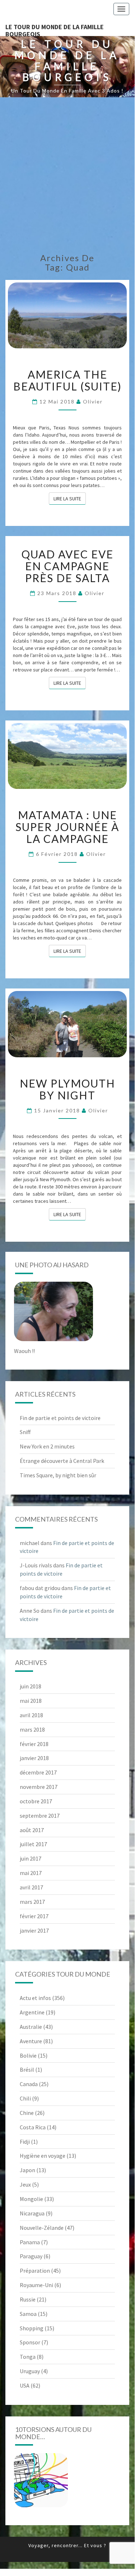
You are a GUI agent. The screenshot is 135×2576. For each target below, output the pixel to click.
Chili (25, 2098)
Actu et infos (35, 1998)
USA (25, 2385)
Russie (28, 2299)
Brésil (27, 2070)
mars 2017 (32, 1902)
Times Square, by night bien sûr (58, 1475)
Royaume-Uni (36, 2285)
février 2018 (34, 1744)
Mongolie (31, 2199)
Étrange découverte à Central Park (62, 1461)
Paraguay (31, 2256)
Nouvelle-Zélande (42, 2228)
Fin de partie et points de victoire (60, 1418)
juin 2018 (31, 1686)
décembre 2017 (38, 1772)
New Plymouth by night (67, 1089)
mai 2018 (31, 1701)
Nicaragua (32, 2213)
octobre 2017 (36, 1801)
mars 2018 (32, 1729)
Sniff (25, 1432)
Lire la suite (70, 498)
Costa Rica (33, 2127)
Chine (27, 2113)
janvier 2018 (34, 1758)
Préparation (35, 2271)
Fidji (25, 2142)
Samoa (28, 2314)
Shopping (32, 2328)
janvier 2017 (34, 1930)
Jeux (25, 2184)
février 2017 (34, 1916)
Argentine (32, 2012)
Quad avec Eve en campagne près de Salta (67, 566)
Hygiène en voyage (43, 2156)
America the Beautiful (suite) (67, 380)
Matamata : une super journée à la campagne (67, 827)
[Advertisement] (67, 175)
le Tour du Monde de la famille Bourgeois (55, 29)
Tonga (28, 2357)
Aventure (31, 2041)
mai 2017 (31, 1873)
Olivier (93, 401)
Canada (29, 2084)
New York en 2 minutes (47, 1446)
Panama (30, 2242)
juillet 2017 (33, 1844)
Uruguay (30, 2371)
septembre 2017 (40, 1816)
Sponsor (30, 2342)
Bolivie (28, 2055)
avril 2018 (31, 1715)
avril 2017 (31, 1887)
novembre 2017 (39, 1787)
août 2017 (32, 1830)
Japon (27, 2170)
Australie (31, 2027)
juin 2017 (31, 1858)
